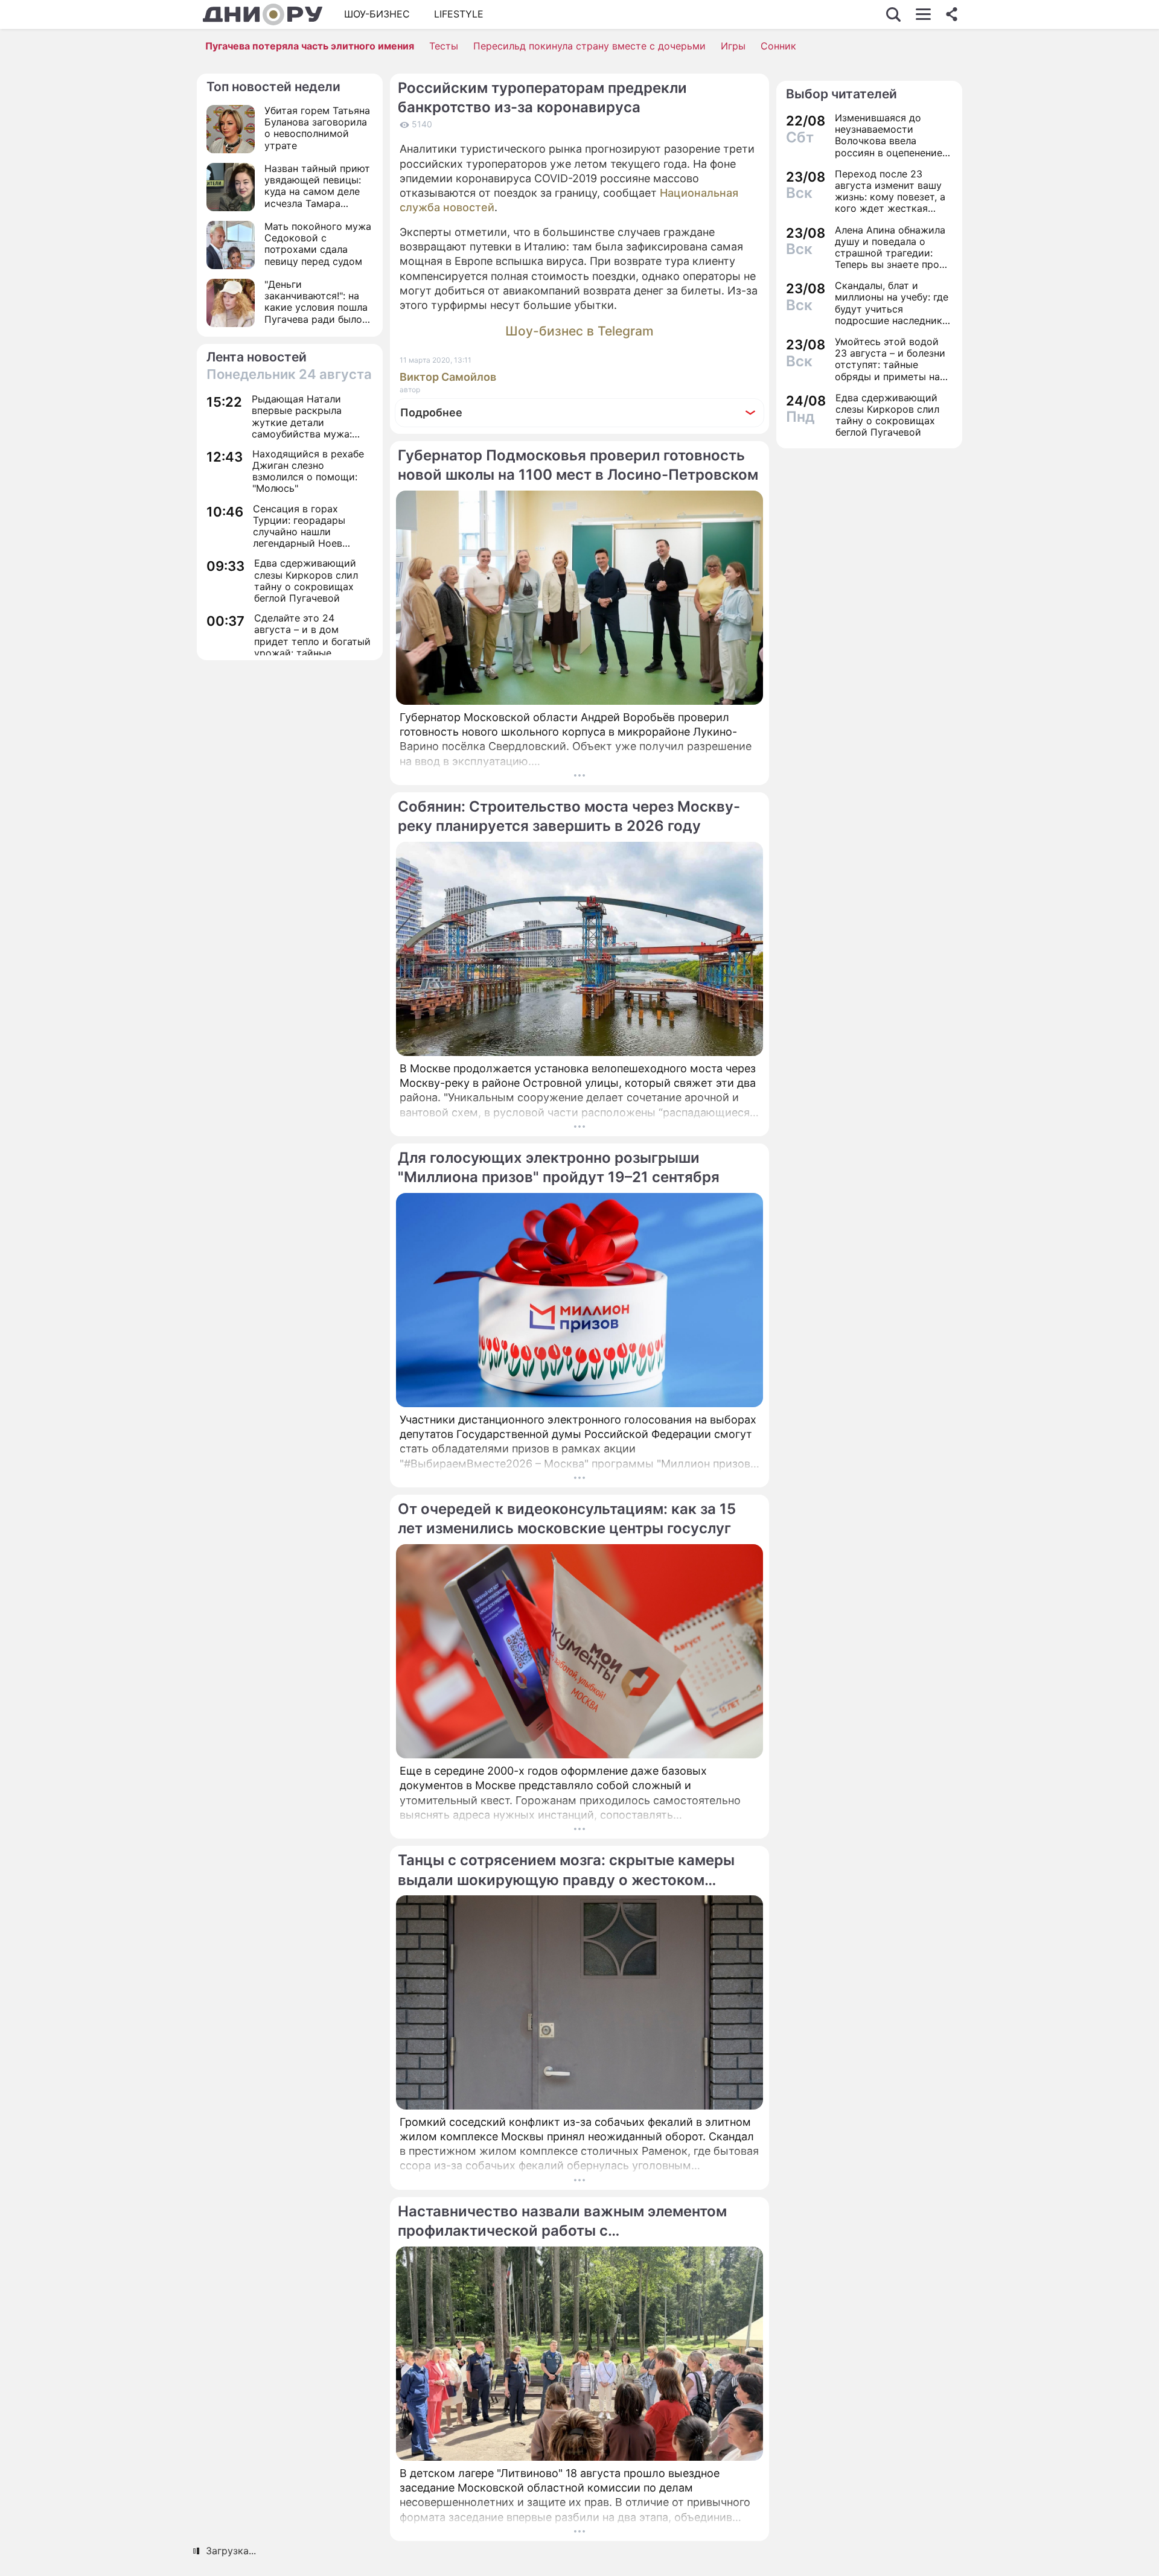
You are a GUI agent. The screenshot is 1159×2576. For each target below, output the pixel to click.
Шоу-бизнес (377, 14)
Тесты (444, 46)
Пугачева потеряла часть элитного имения (310, 46)
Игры (733, 46)
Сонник (778, 46)
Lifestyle (459, 14)
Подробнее (431, 412)
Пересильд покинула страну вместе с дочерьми (589, 46)
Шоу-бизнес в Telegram (579, 331)
